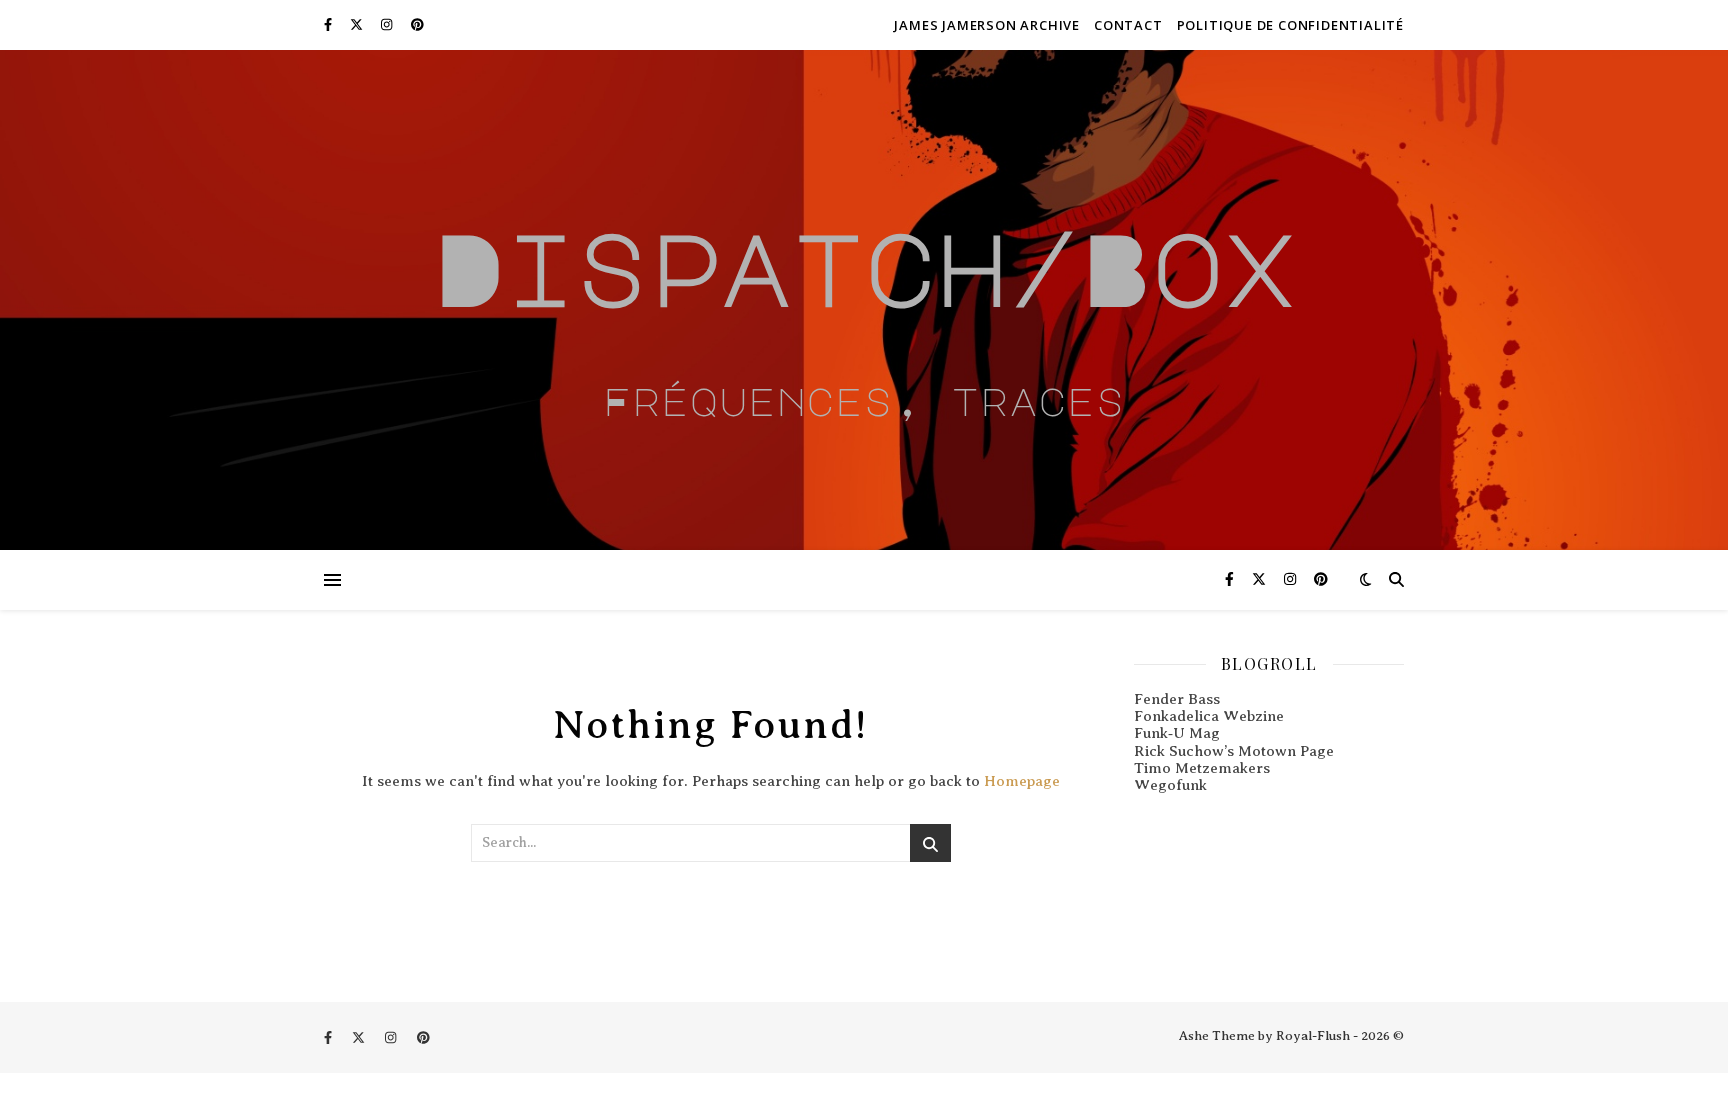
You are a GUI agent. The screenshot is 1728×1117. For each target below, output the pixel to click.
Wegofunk (1170, 785)
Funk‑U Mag (1177, 733)
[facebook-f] (329, 24)
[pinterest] (417, 24)
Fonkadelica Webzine (1209, 716)
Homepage (1022, 781)
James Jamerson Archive (987, 25)
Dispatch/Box (864, 267)
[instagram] (388, 24)
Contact (1128, 25)
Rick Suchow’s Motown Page (1234, 751)
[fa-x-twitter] (358, 24)
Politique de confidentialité (1290, 25)
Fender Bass (1177, 699)
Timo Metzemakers (1202, 768)
